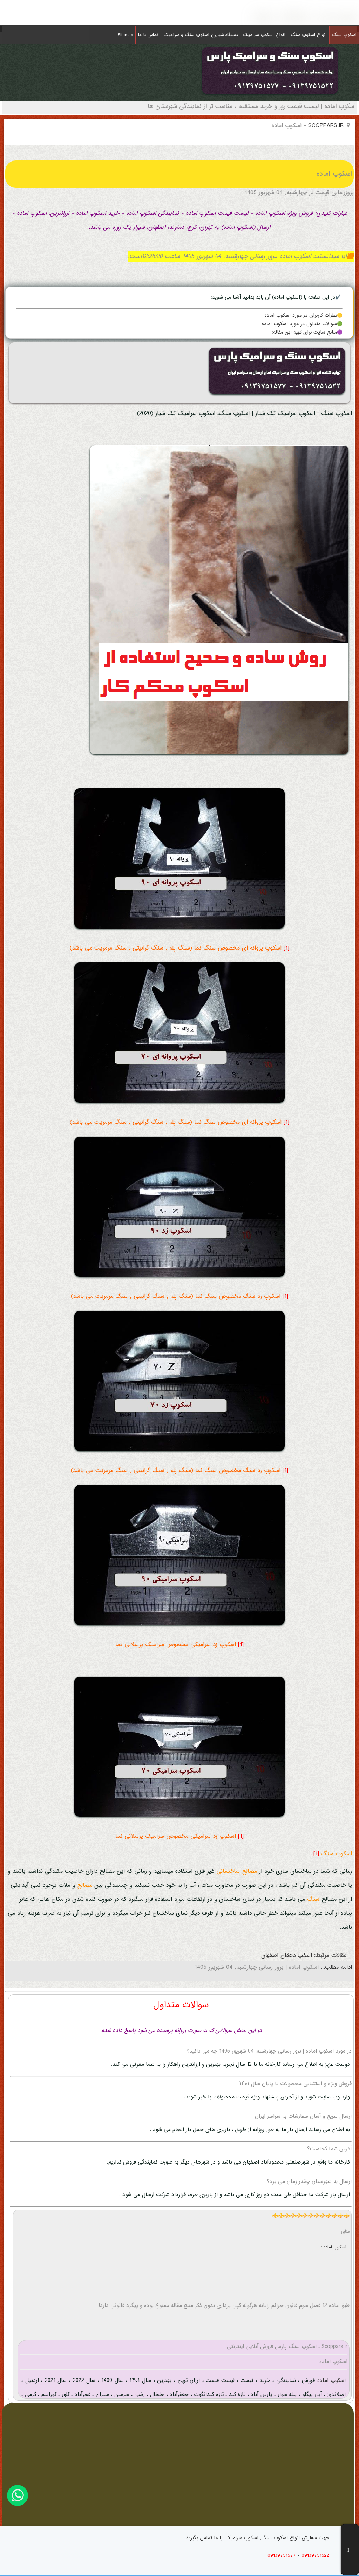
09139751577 (282, 2556)
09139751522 (315, 2556)
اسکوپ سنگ (344, 35)
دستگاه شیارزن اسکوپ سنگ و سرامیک (201, 35)
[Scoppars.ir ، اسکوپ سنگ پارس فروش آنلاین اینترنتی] (270, 96)
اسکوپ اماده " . (333, 2247)
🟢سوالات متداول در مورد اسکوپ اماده (302, 324)
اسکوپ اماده (330, 2381)
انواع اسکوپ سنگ (309, 35)
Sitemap (125, 35)
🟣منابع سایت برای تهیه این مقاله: (307, 333)
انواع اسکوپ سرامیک (264, 35)
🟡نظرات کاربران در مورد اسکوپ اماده (303, 316)
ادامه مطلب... (335, 1968)
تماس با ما (148, 35)
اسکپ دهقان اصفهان (287, 1956)
